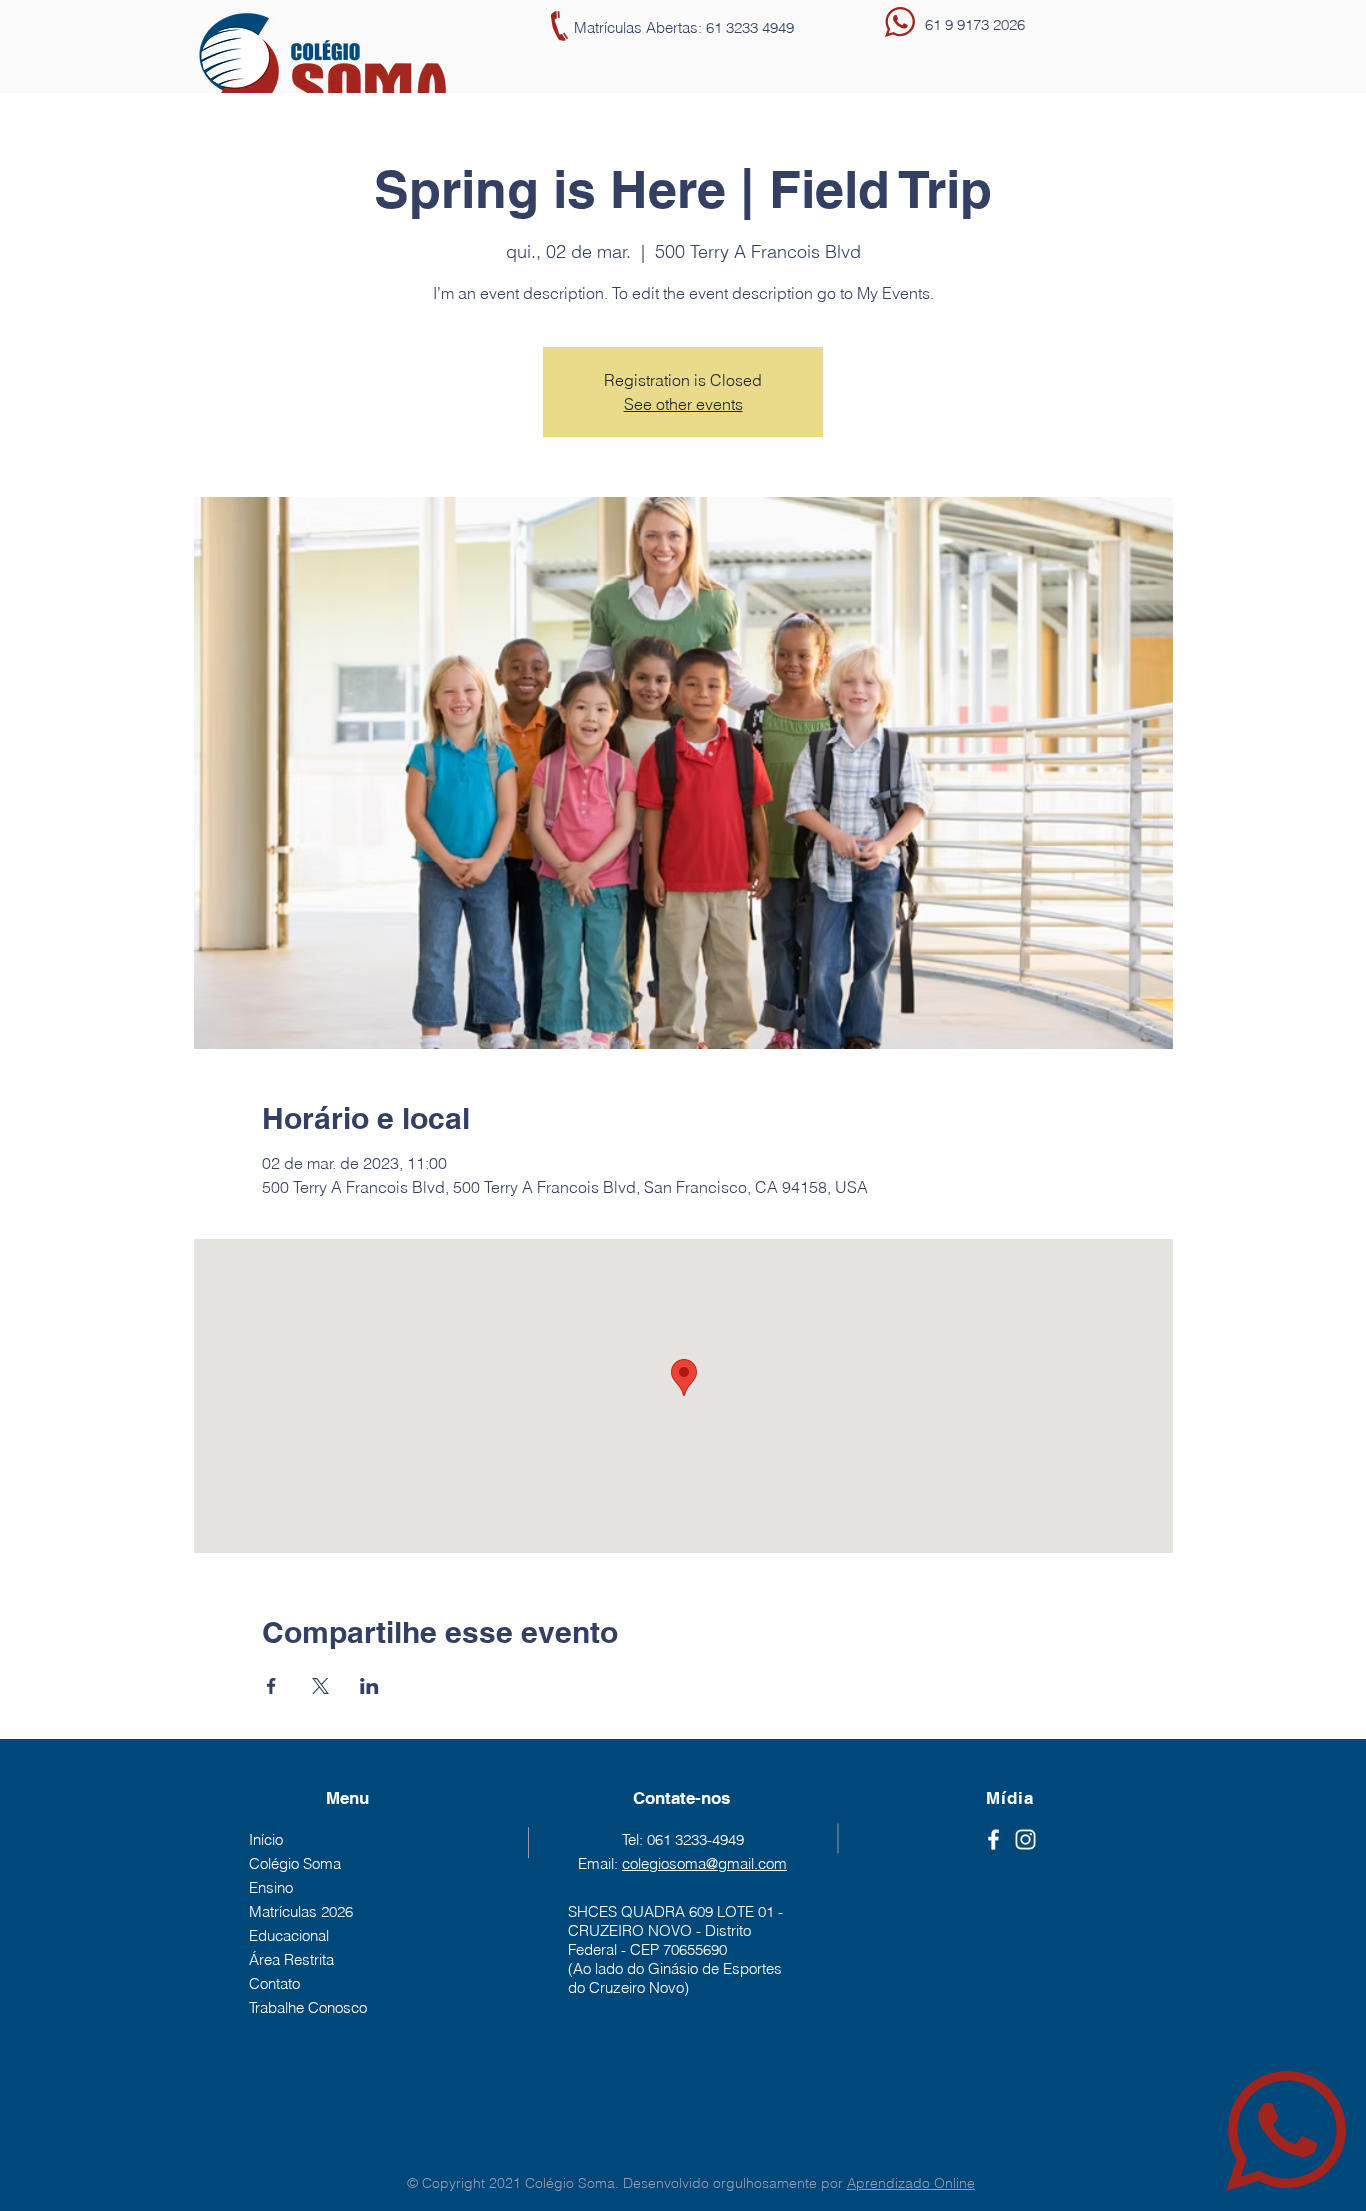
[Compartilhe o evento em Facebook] (271, 1686)
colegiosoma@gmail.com (704, 1863)
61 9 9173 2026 (975, 24)
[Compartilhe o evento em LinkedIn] (369, 1686)
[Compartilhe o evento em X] (320, 1686)
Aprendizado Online (911, 2183)
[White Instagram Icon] (1025, 1839)
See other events (683, 404)
